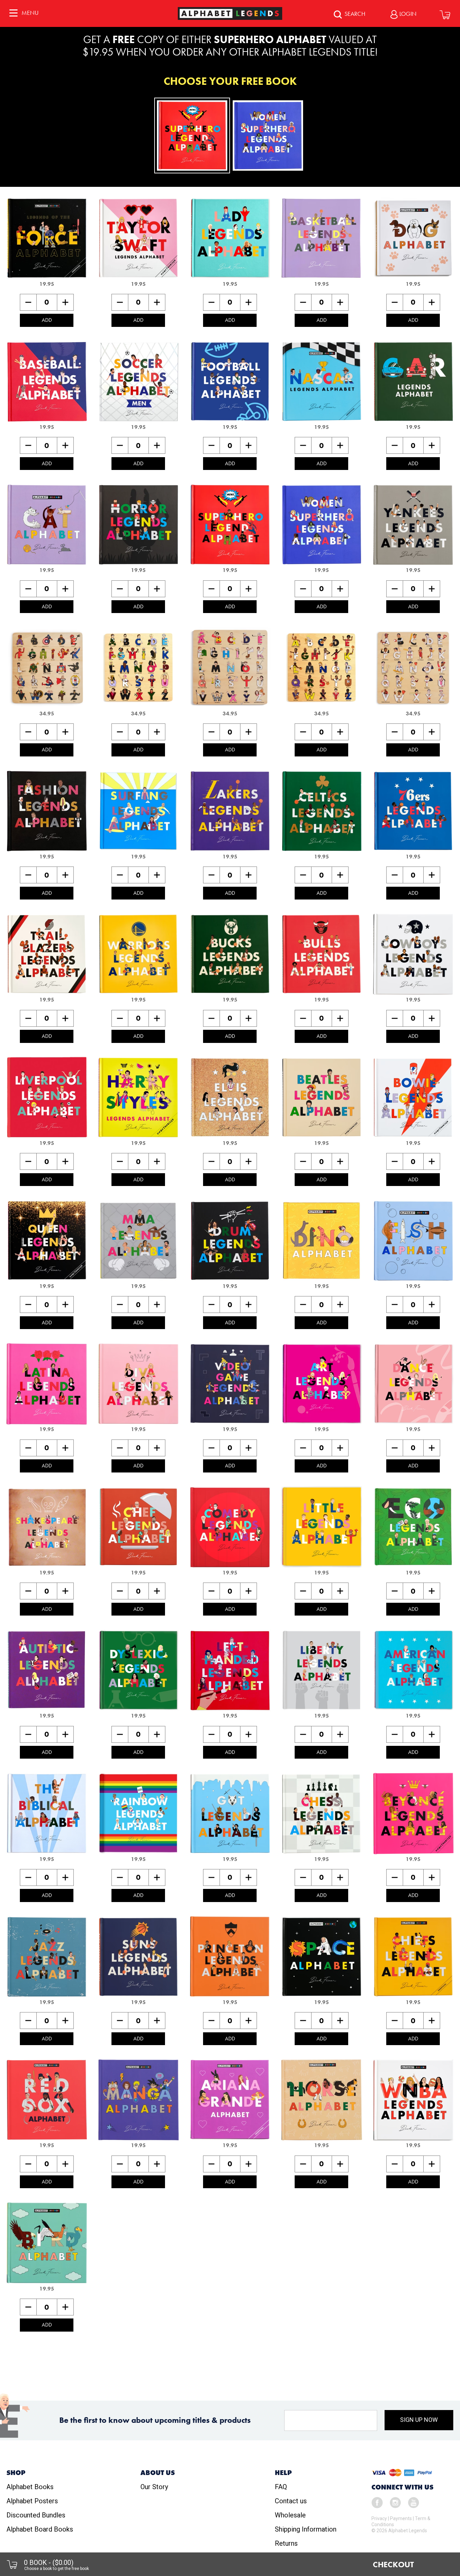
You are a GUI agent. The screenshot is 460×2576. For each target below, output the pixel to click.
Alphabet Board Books (40, 2529)
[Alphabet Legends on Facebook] (377, 2502)
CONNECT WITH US (402, 2487)
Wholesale (290, 2515)
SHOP (16, 2473)
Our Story (154, 2487)
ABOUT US (158, 2473)
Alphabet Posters (32, 2501)
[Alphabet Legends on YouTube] (414, 2502)
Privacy (379, 2518)
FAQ (281, 2487)
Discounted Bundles (36, 2515)
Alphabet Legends (408, 2531)
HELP (283, 2473)
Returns (286, 2543)
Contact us (291, 2501)
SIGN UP (419, 2420)
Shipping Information (306, 2529)
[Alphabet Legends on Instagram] (395, 2502)
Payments (401, 2518)
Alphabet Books (30, 2487)
